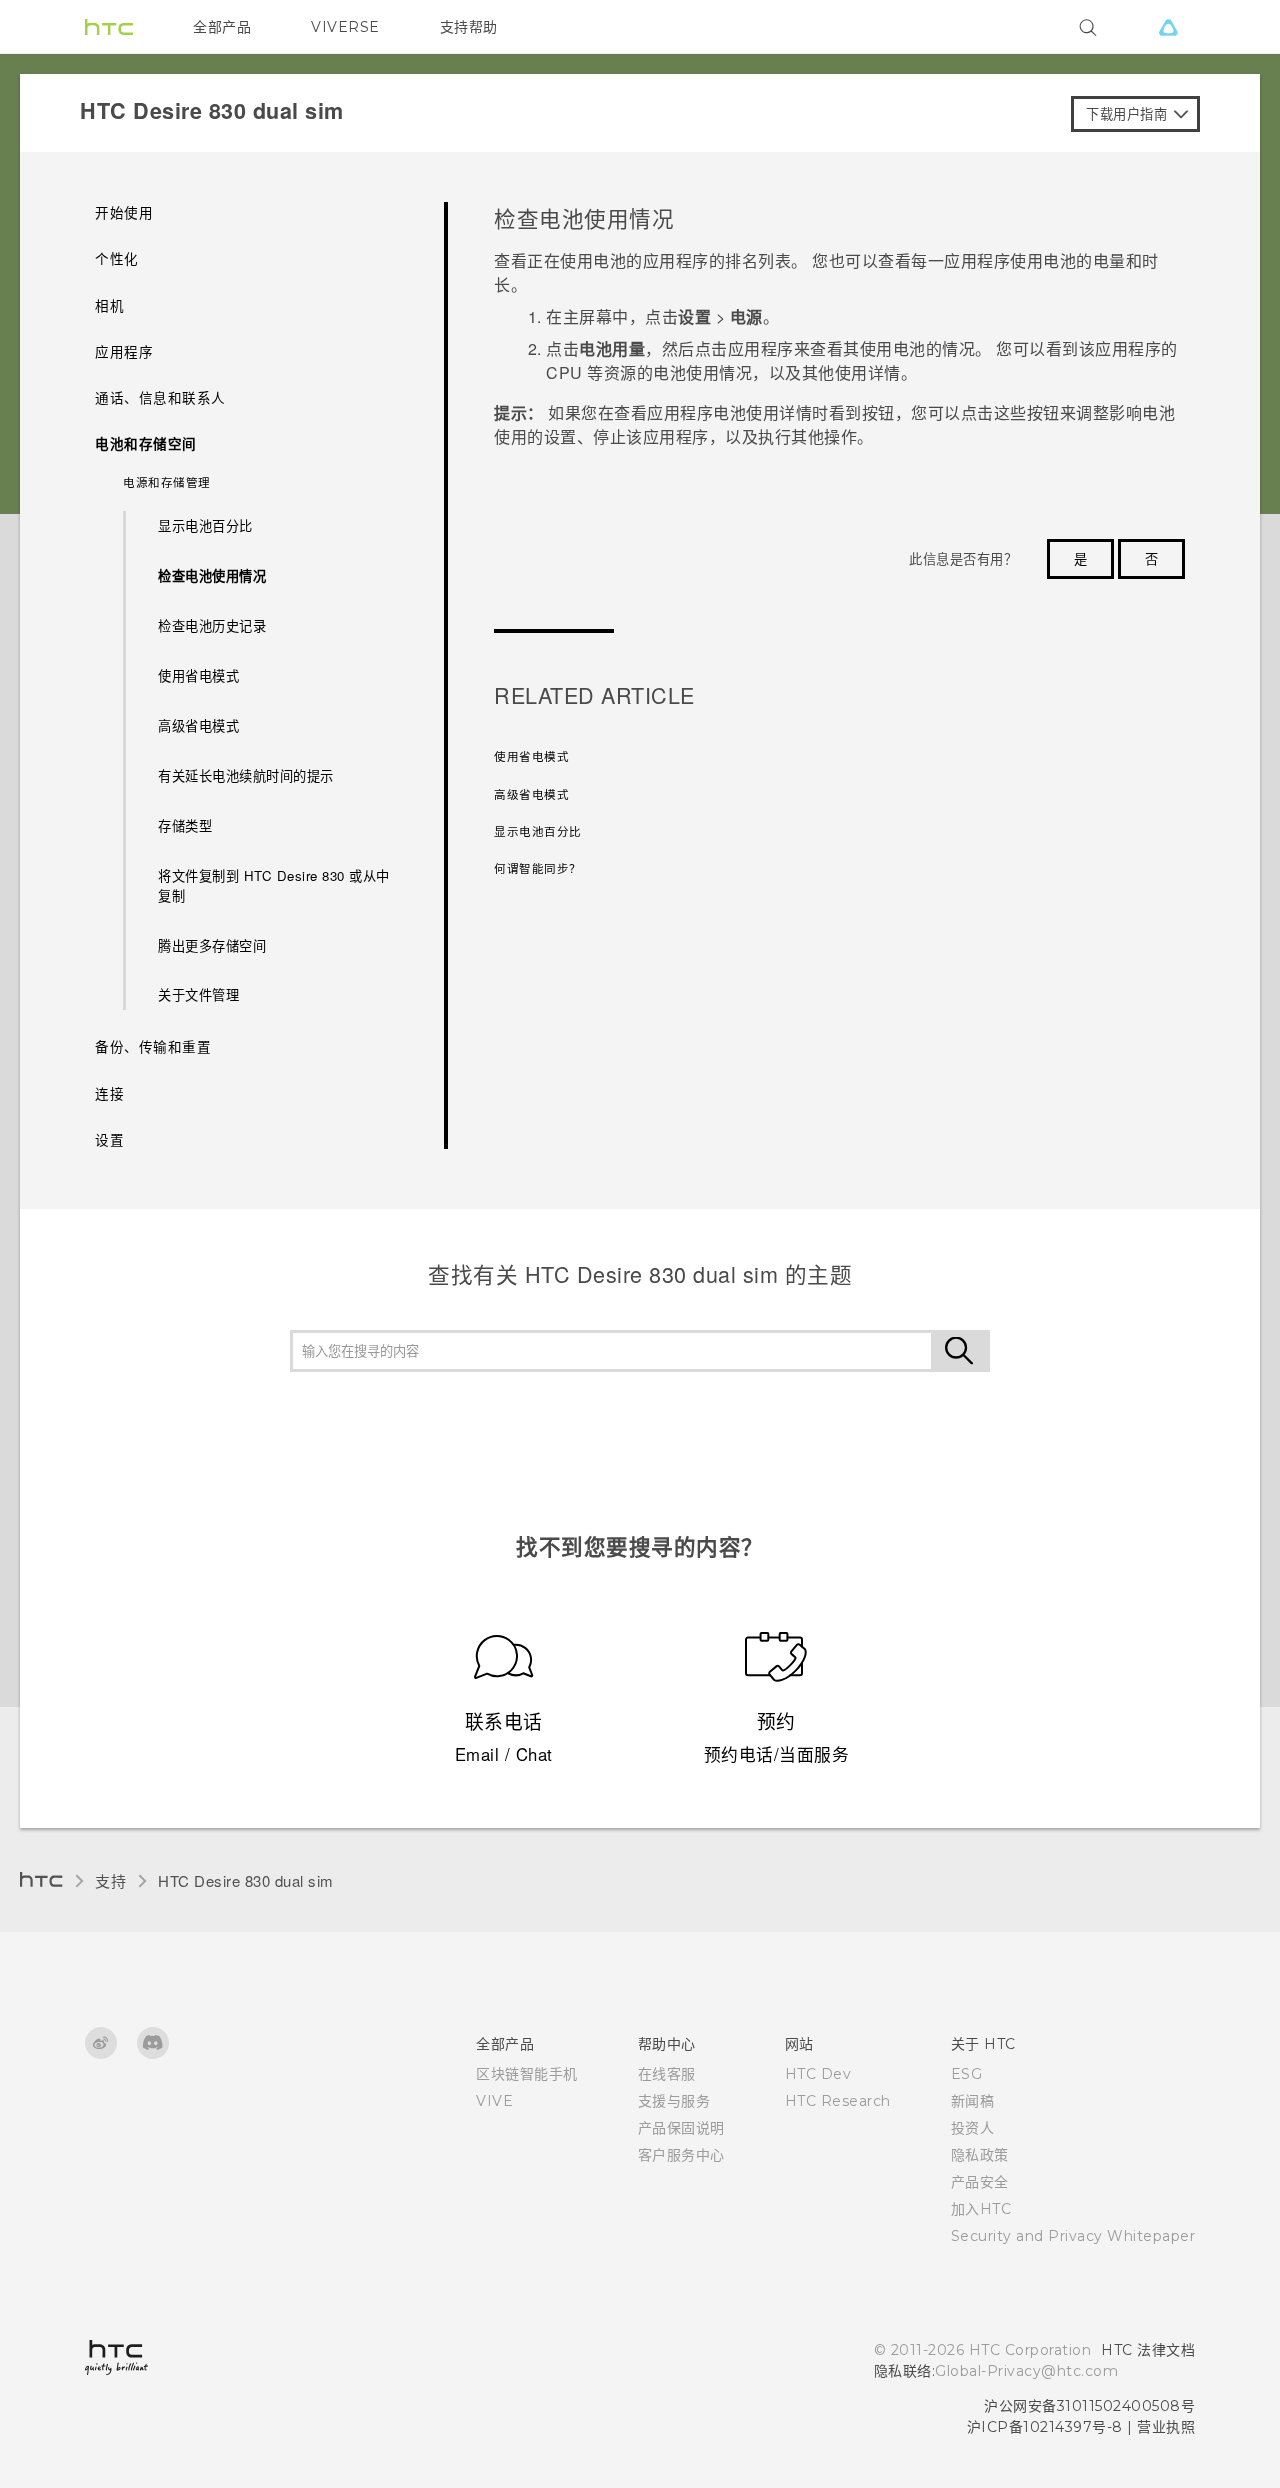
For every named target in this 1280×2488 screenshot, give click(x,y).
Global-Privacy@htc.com (1026, 2371)
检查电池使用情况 (212, 575)
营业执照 (1166, 2427)
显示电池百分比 (205, 525)
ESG (967, 2074)
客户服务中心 (681, 2155)
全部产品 (222, 27)
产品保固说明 (681, 2128)
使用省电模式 (198, 675)
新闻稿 (973, 2101)
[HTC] (109, 27)
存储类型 (185, 825)
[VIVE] (1168, 27)
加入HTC (981, 2209)
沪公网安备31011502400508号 (1089, 2406)
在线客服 (667, 2074)
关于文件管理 (198, 994)
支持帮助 (469, 27)
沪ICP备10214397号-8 (1045, 2427)
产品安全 (980, 2182)
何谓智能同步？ (538, 868)
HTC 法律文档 (1148, 2350)
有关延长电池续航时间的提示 (246, 775)
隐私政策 (980, 2155)
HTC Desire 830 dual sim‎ (246, 1880)
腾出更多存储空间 (212, 945)
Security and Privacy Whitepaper (1073, 2236)
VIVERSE (345, 27)
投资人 (973, 2128)
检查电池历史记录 (212, 625)
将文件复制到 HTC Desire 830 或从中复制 (274, 885)
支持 (110, 1880)
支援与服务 (674, 2101)
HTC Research (838, 2101)
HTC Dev (818, 2074)
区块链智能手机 (527, 2074)
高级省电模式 (198, 725)
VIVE (494, 2101)
